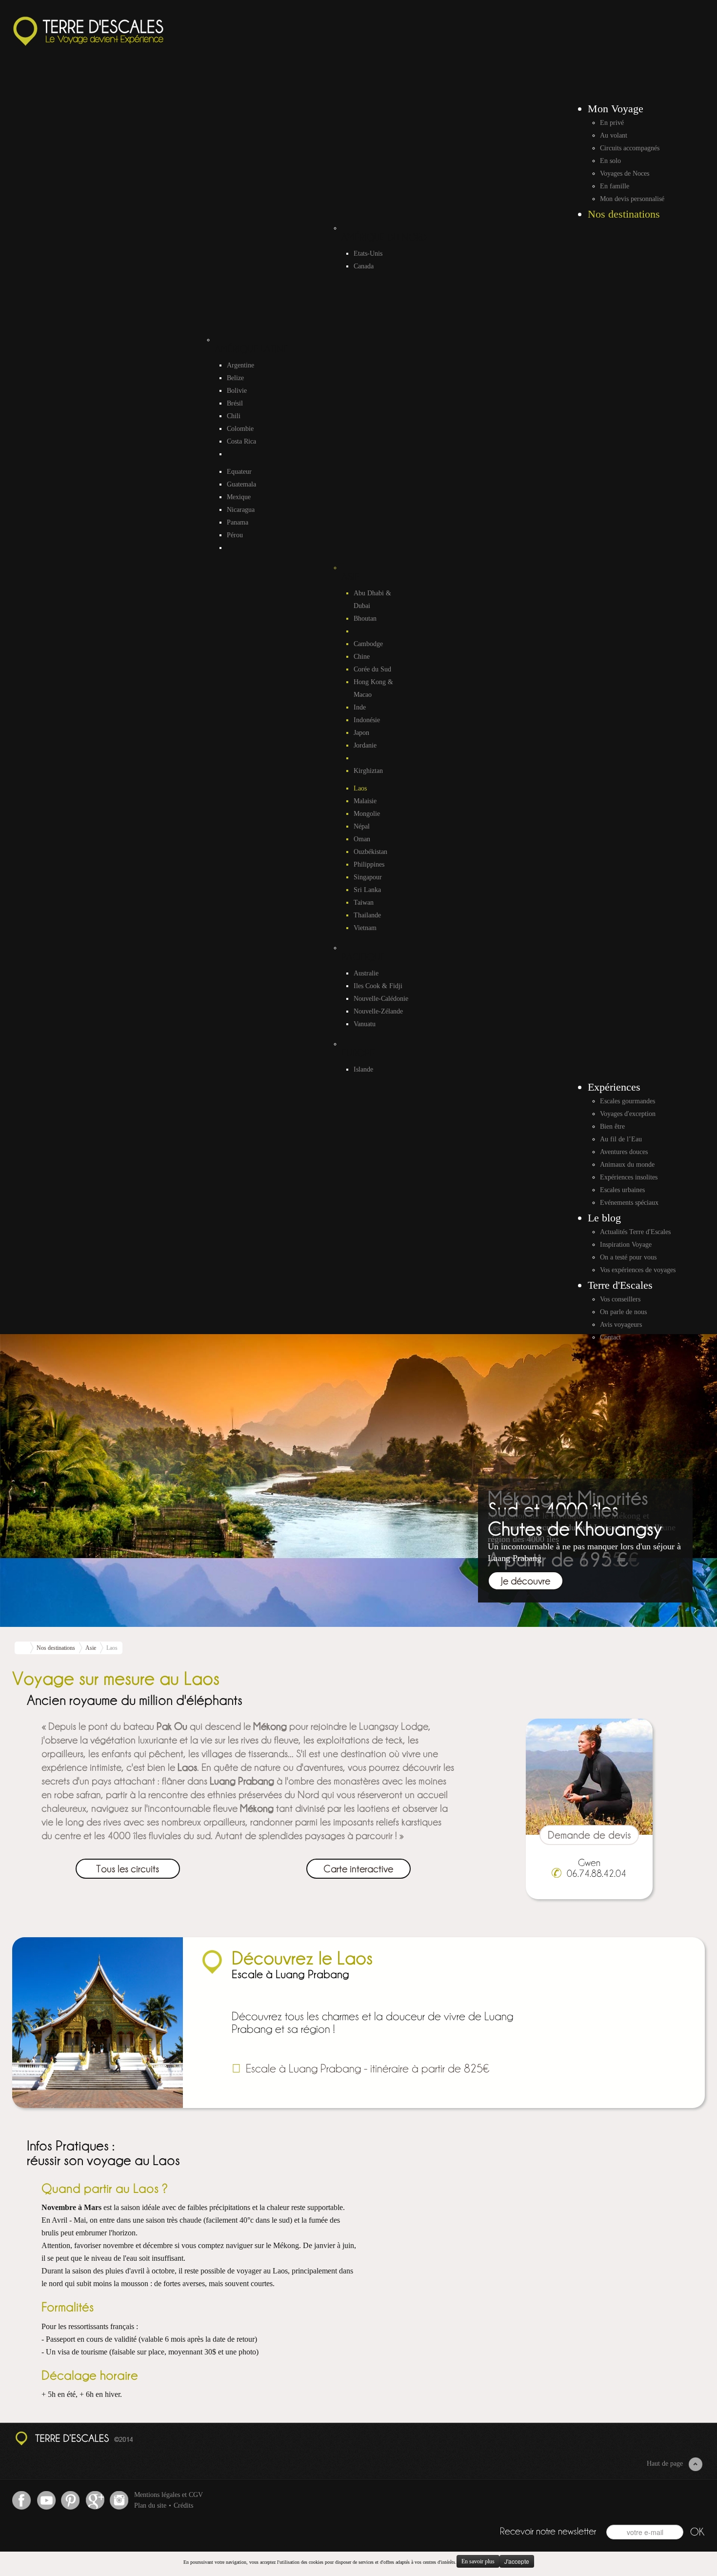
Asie (91, 1648)
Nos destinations (56, 1648)
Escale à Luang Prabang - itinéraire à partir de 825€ (368, 2067)
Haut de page (665, 2464)
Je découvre (526, 1580)
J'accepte (517, 2561)
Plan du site (150, 2505)
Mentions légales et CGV (169, 2495)
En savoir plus (478, 2561)
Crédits (183, 2505)
